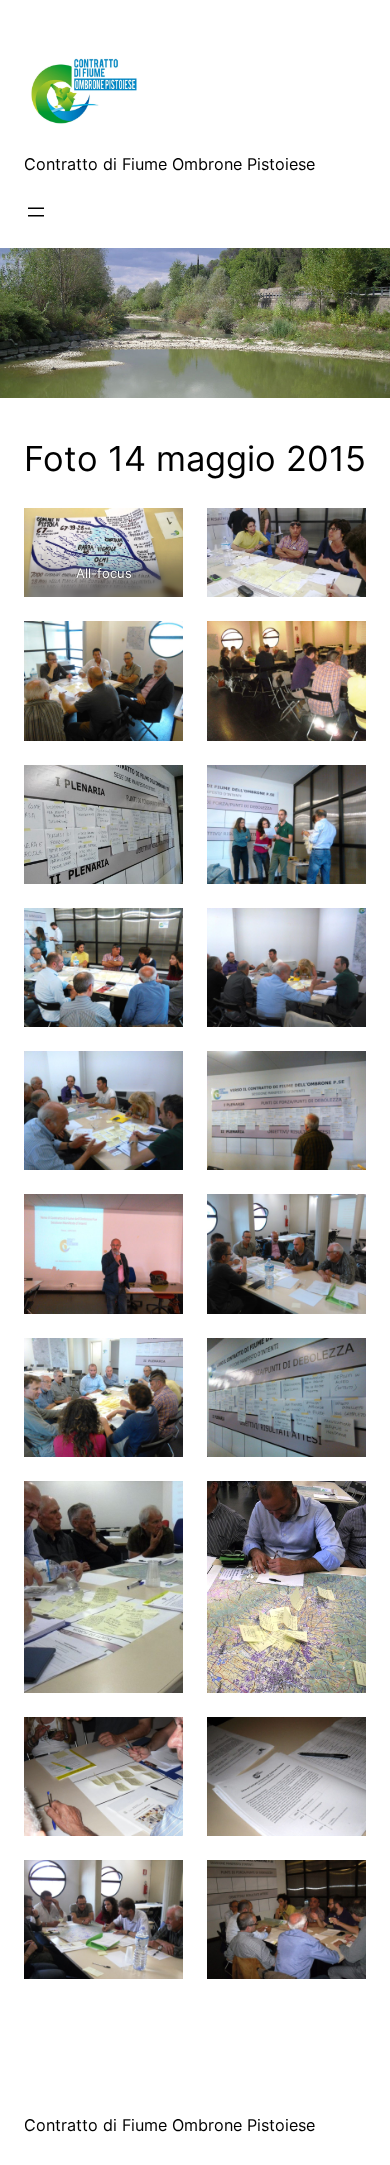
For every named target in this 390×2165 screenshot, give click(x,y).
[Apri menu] (36, 212)
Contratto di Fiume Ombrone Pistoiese (169, 164)
